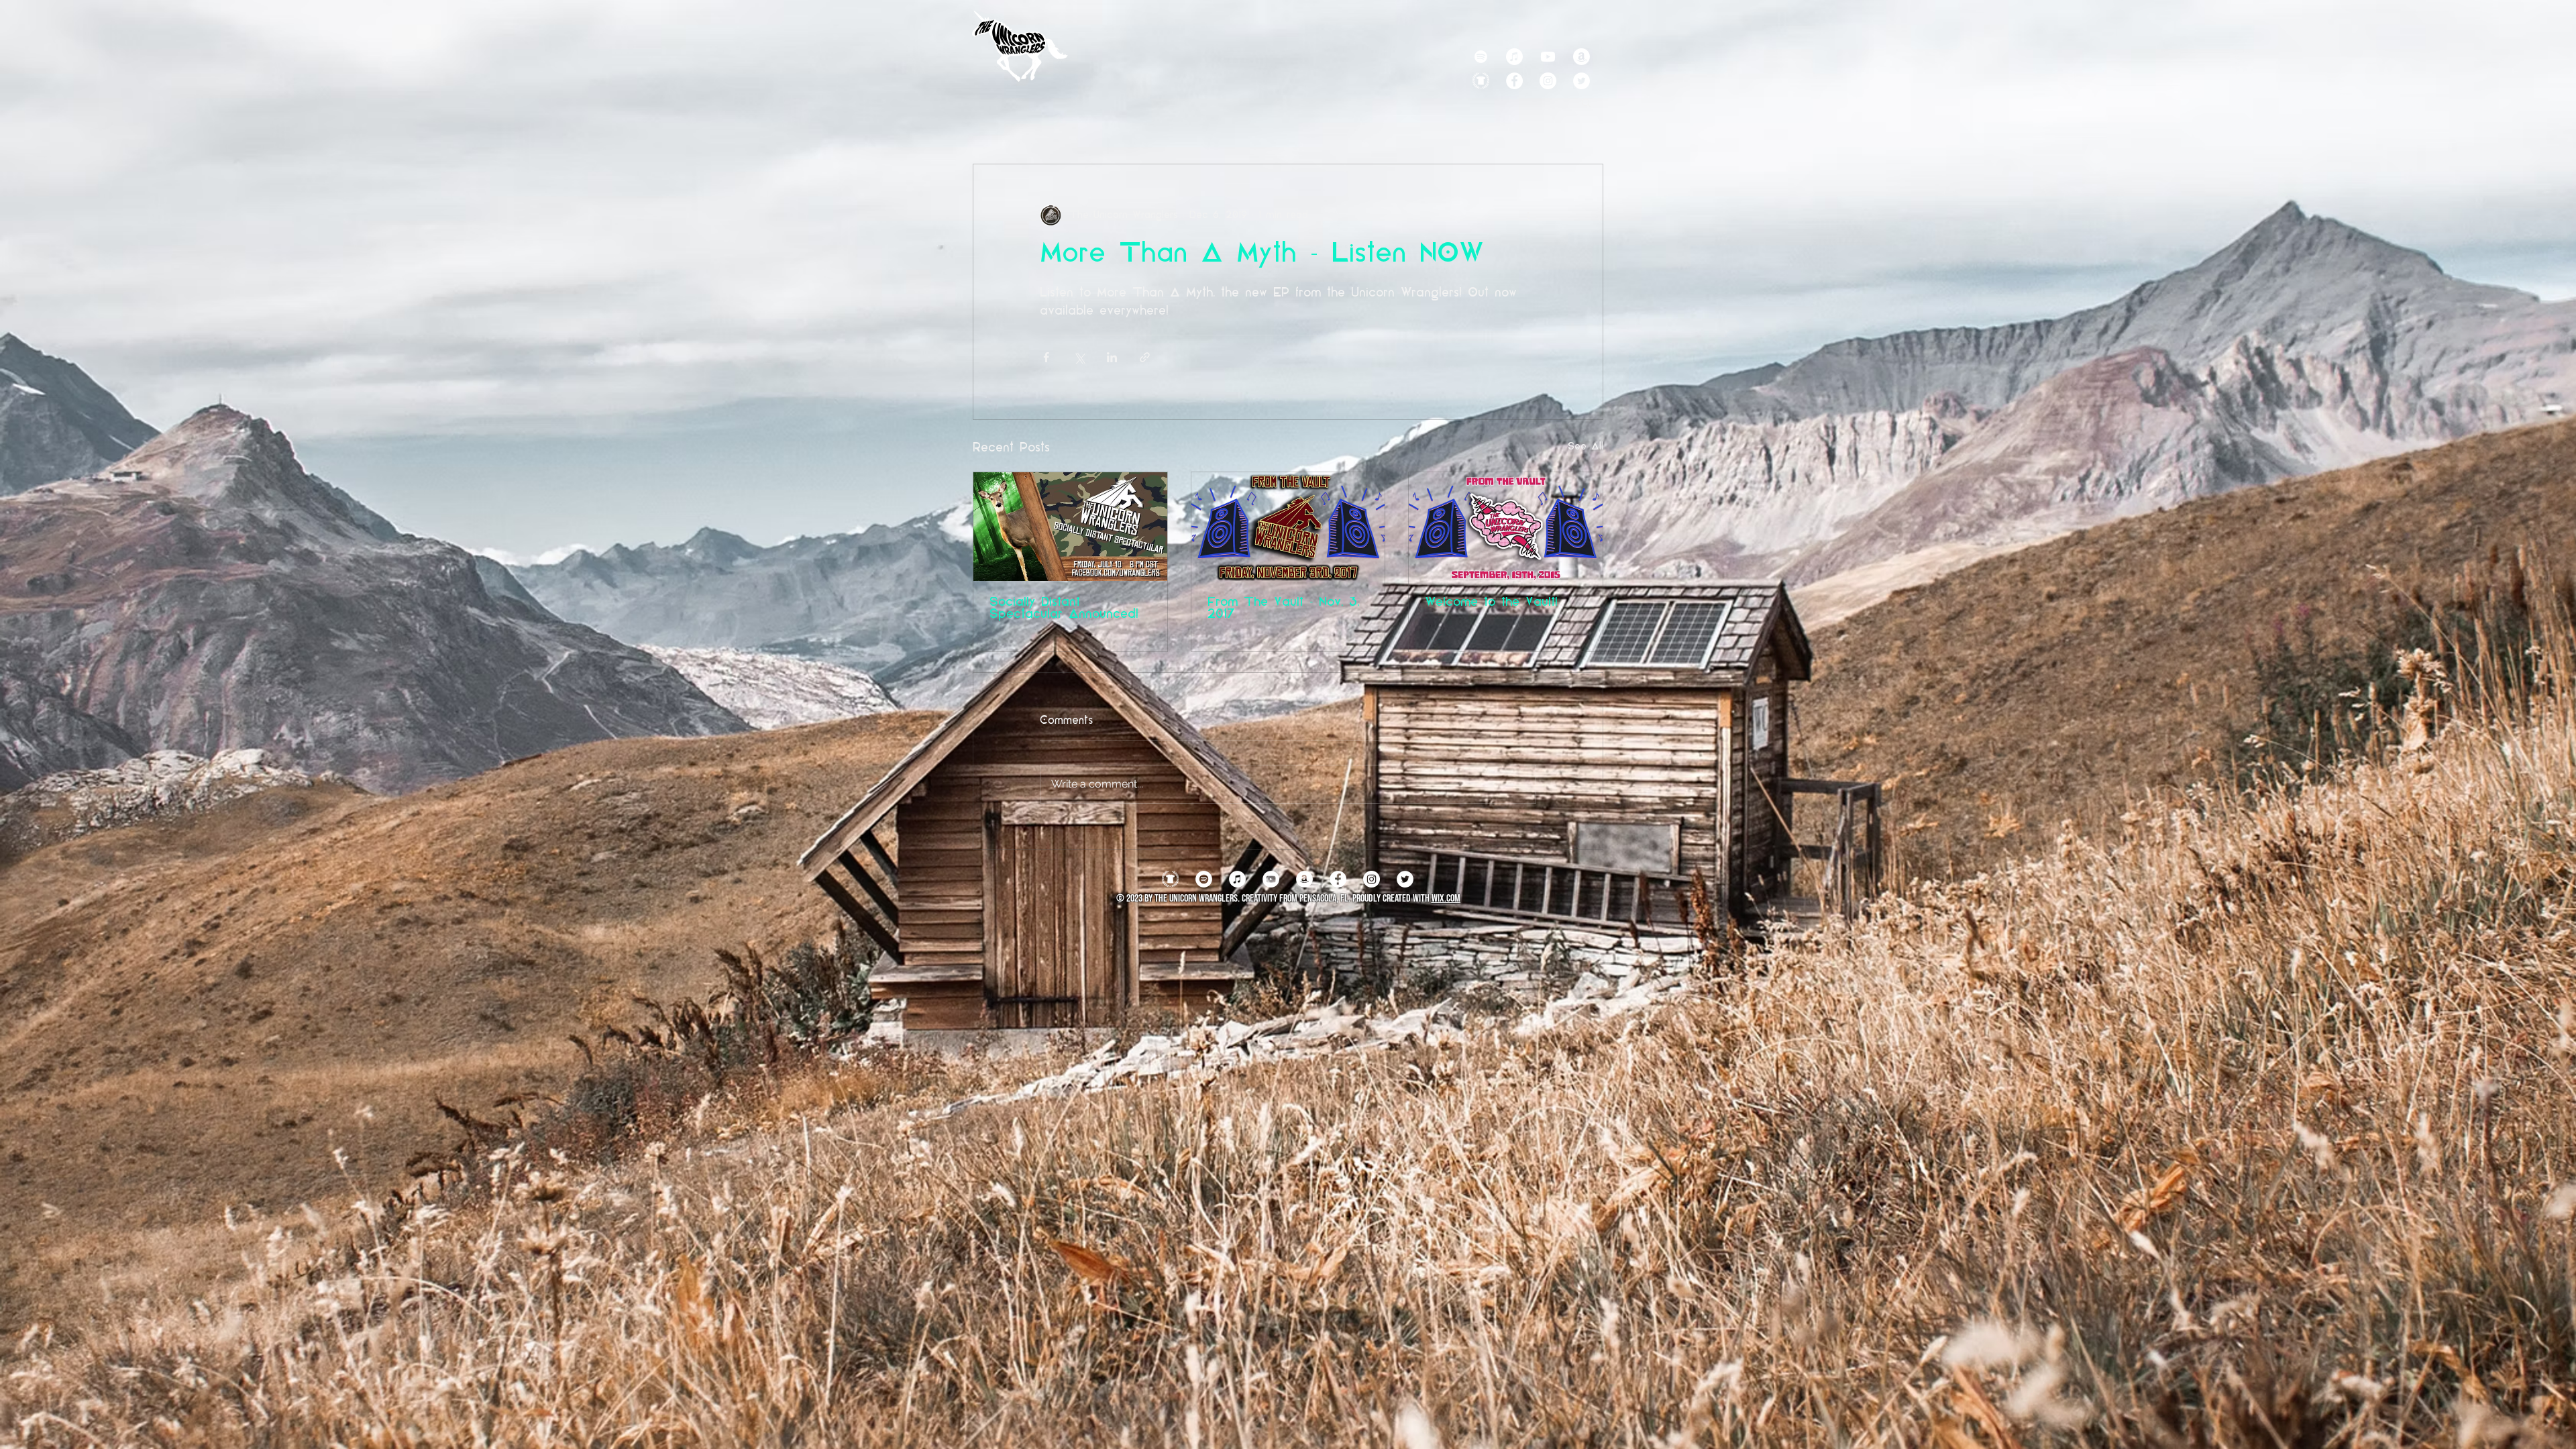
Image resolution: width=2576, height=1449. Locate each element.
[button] (1586, 102)
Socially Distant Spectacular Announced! (1064, 609)
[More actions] (1528, 215)
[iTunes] (1237, 879)
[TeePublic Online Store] (1481, 81)
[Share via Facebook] (1046, 357)
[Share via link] (1145, 357)
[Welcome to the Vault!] (1506, 527)
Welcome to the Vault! (1491, 603)
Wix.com (1446, 899)
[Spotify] (1481, 57)
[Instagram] (1548, 81)
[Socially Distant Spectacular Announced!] (1070, 527)
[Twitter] (1581, 81)
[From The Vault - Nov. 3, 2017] (1288, 527)
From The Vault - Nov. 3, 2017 (1283, 609)
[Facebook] (1514, 81)
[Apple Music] (1514, 57)
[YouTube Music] (1548, 57)
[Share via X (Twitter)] (1079, 357)
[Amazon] (1581, 57)
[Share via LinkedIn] (1112, 357)
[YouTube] (1271, 879)
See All (1586, 447)
